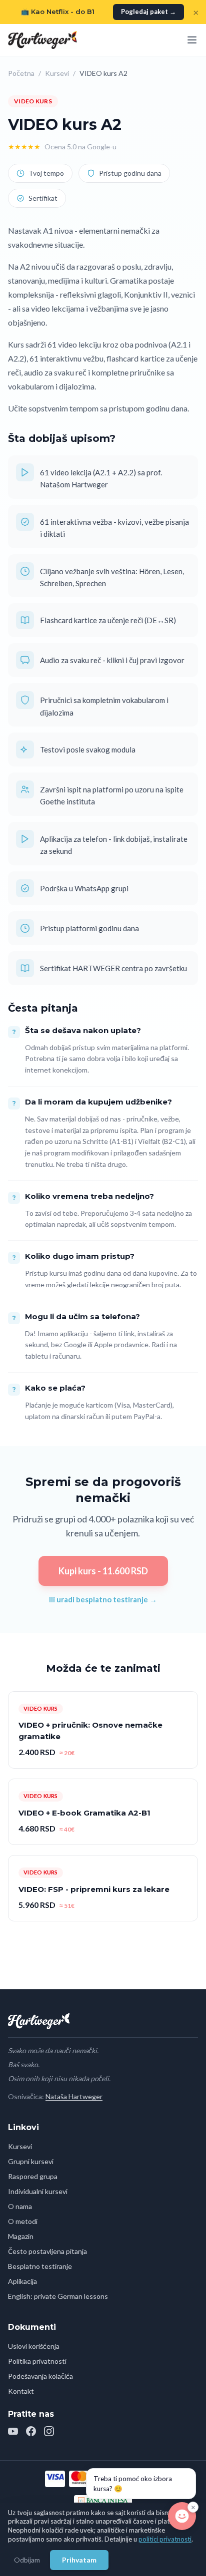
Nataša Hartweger (74, 2096)
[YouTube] (13, 2431)
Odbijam (27, 2560)
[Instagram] (49, 2431)
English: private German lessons (58, 2296)
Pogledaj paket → (148, 11)
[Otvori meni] (192, 40)
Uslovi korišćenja (34, 2346)
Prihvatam (79, 2560)
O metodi (23, 2221)
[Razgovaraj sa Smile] (182, 2516)
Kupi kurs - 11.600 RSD (103, 1571)
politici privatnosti (165, 2539)
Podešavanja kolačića (40, 2376)
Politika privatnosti (37, 2361)
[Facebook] (31, 2431)
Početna (21, 73)
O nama (20, 2206)
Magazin (21, 2236)
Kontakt (21, 2391)
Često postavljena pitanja (47, 2251)
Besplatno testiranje (40, 2266)
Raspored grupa (33, 2176)
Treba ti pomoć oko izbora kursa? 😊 (133, 2484)
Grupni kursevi (31, 2161)
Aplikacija (22, 2281)
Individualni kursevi (38, 2191)
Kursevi (57, 73)
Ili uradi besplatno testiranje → (103, 1599)
